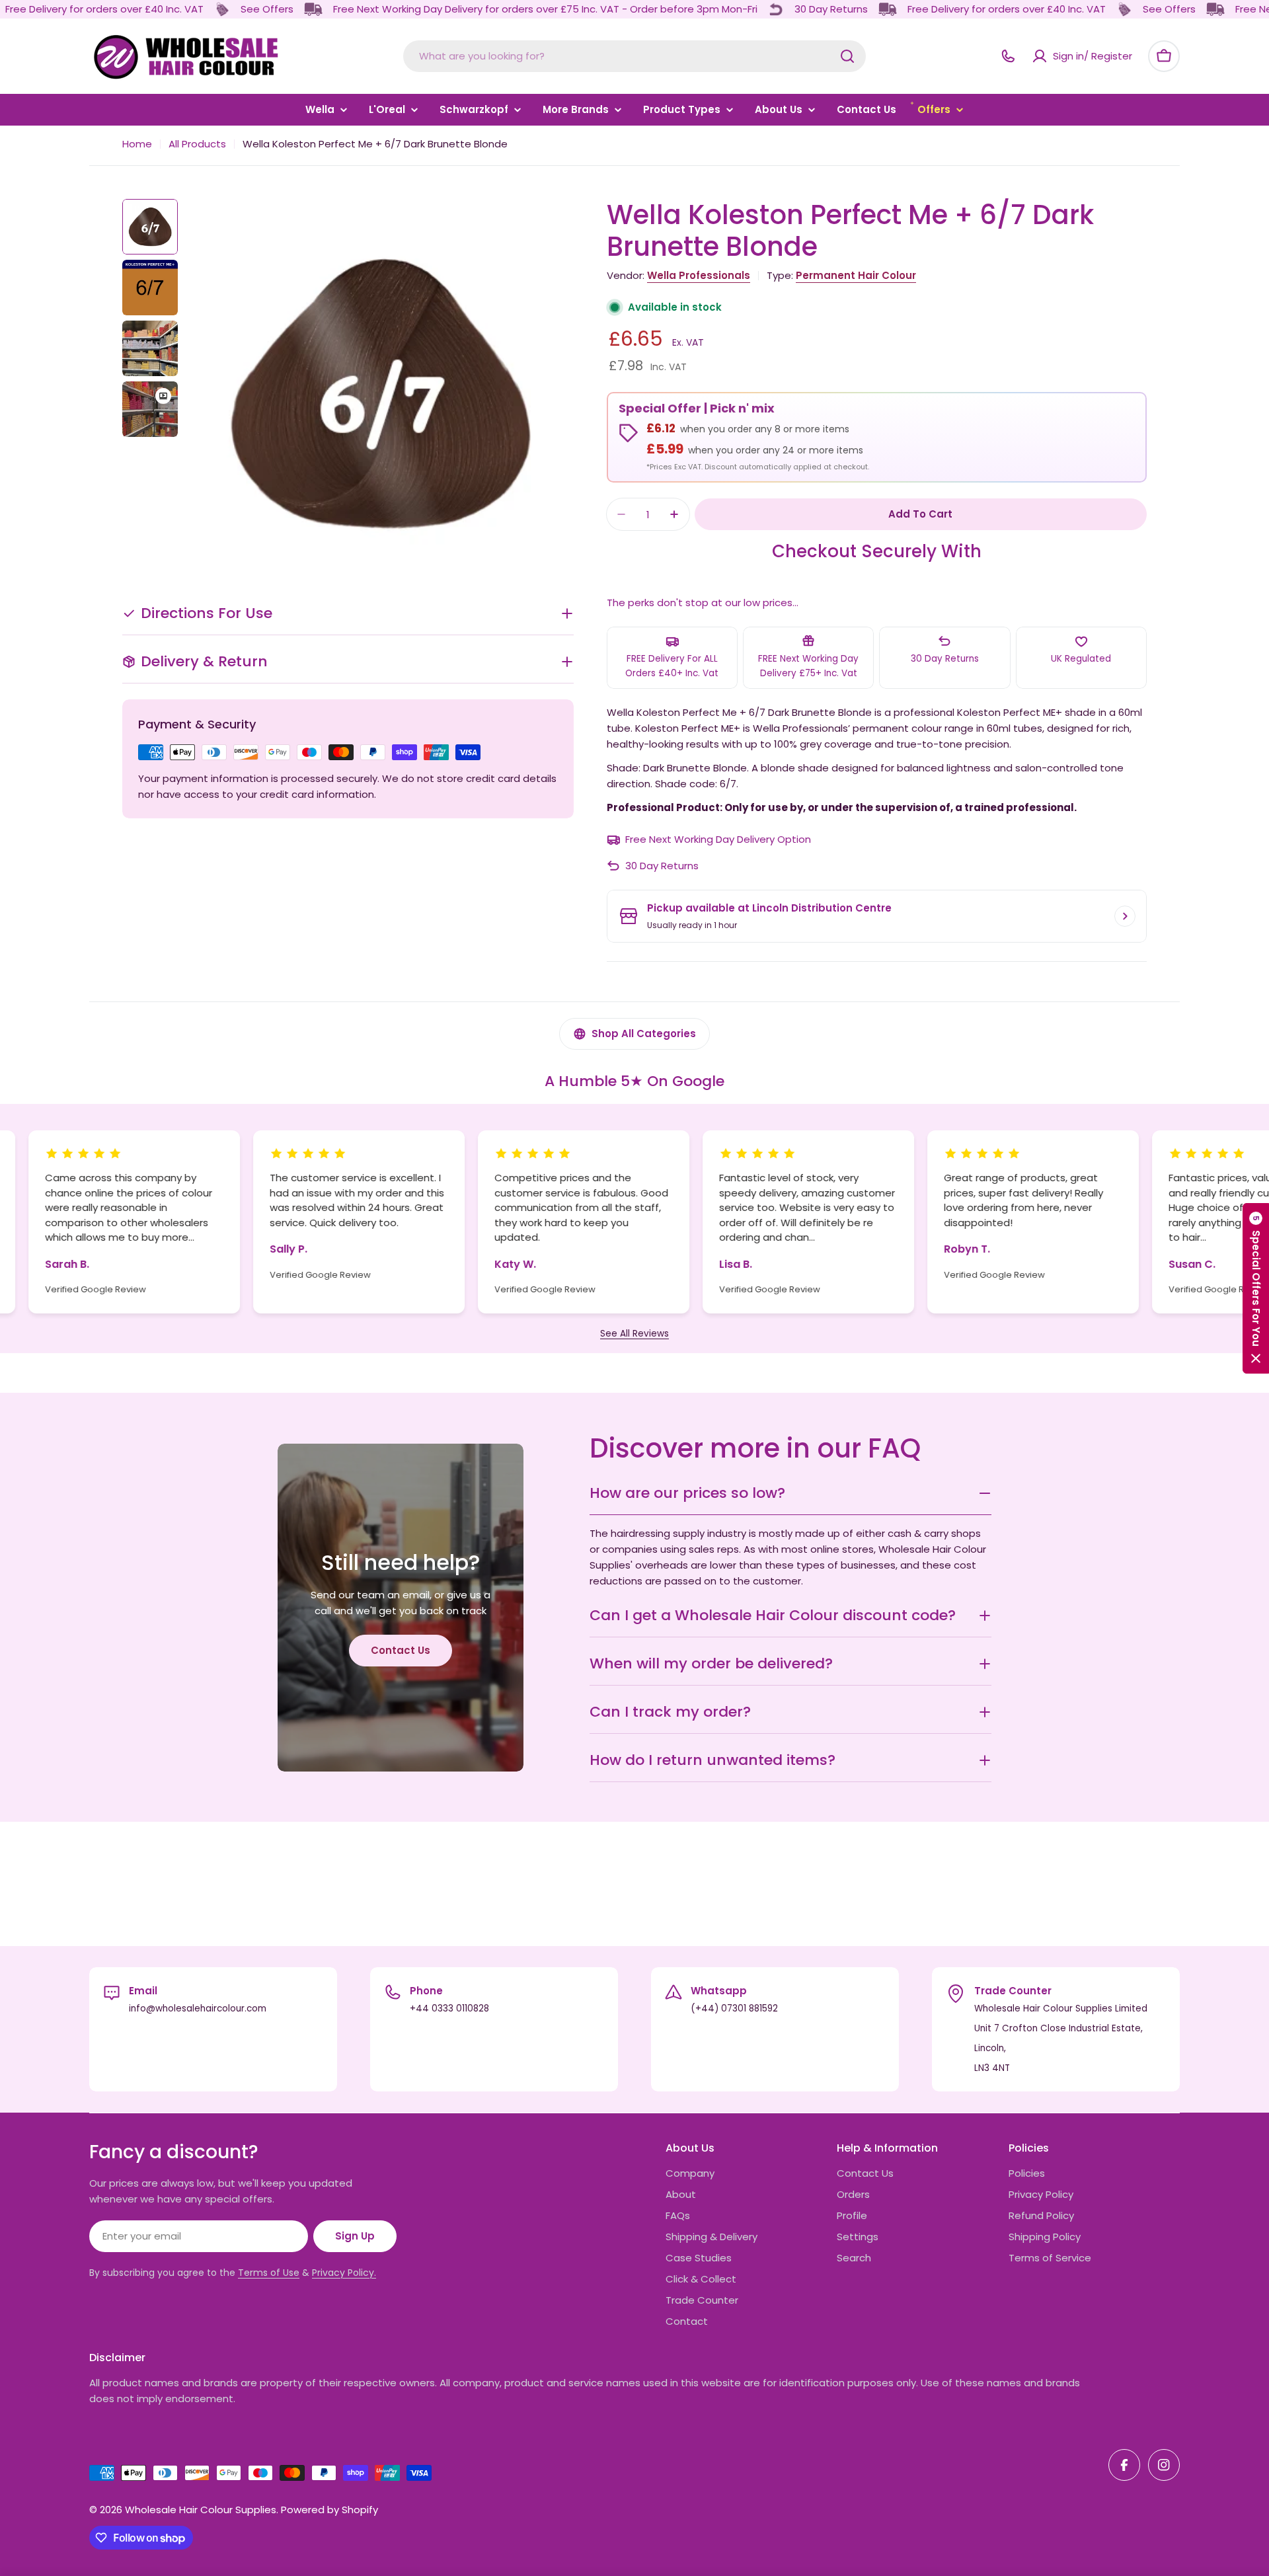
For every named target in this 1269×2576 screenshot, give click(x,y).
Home (137, 144)
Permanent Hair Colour (856, 275)
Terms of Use (269, 2273)
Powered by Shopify (329, 2510)
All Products (197, 144)
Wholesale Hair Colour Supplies (201, 2510)
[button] (1256, 1288)
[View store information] (1125, 916)
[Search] (847, 56)
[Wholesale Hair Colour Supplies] (222, 9)
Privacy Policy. (344, 2273)
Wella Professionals (699, 275)
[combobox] (634, 56)
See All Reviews (634, 1334)
